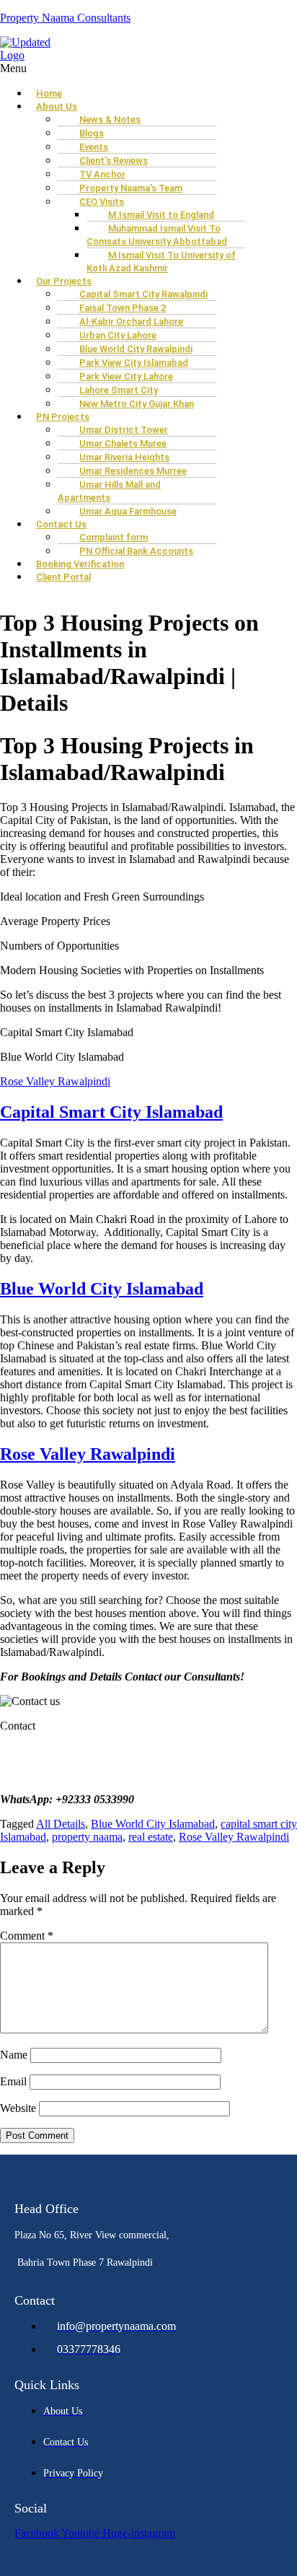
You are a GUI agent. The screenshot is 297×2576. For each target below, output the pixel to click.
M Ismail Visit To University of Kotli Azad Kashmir (161, 262)
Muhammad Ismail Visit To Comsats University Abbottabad (157, 235)
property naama (87, 1837)
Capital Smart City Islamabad (111, 1112)
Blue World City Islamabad (102, 1289)
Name (14, 2055)
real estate (151, 1837)
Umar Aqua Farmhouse (128, 511)
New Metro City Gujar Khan (137, 404)
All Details (61, 1824)
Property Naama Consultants (65, 18)
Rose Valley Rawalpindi (55, 1081)
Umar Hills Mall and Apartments (109, 491)
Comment (27, 1936)
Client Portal (63, 577)
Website (18, 2108)
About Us (57, 106)
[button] (148, 69)
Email (13, 2081)
